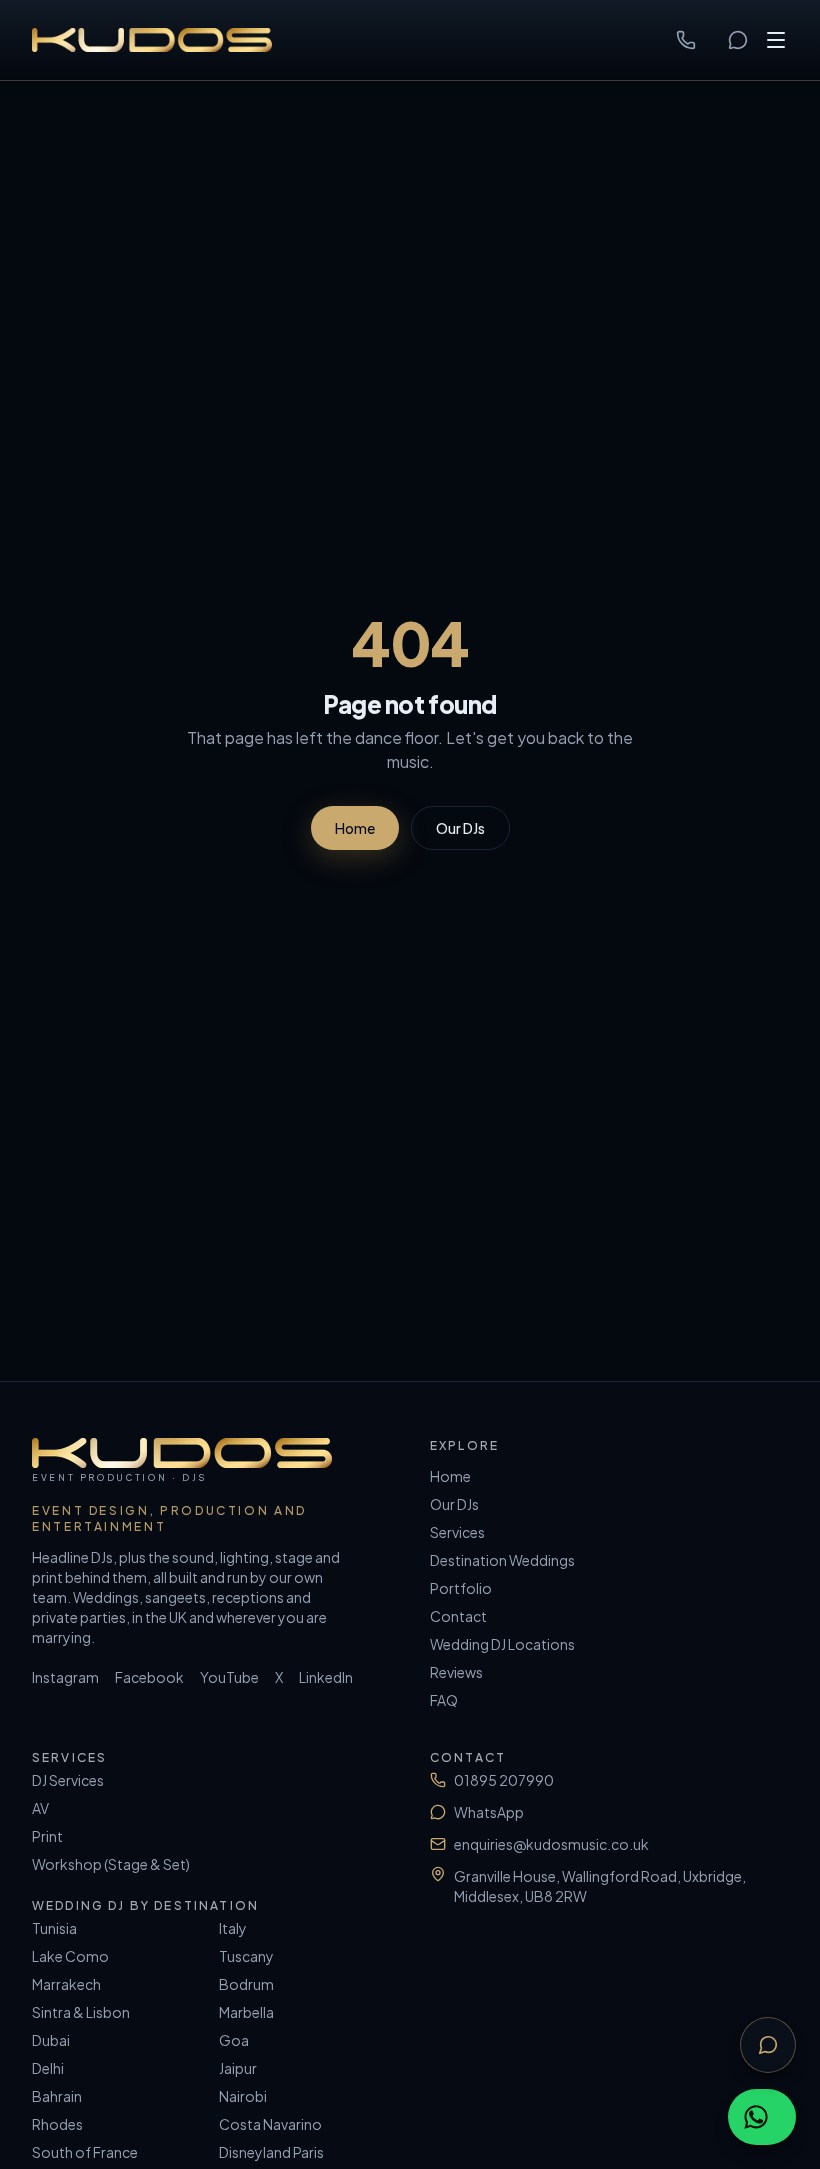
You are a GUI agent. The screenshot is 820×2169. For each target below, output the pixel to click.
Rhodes (57, 2124)
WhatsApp (489, 1812)
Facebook (149, 1677)
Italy (233, 1928)
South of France (85, 2152)
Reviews (456, 1672)
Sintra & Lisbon (81, 2012)
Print (47, 1836)
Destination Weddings (502, 1560)
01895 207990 (504, 1780)
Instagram (65, 1677)
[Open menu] (776, 40)
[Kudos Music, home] (152, 40)
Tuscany (246, 1956)
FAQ (444, 1700)
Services (457, 1532)
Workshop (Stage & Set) (111, 1864)
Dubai (51, 2040)
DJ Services (68, 1780)
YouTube (229, 1677)
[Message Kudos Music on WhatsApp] (738, 40)
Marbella (246, 2012)
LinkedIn (326, 1677)
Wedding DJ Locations (502, 1644)
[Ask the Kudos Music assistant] (768, 2045)
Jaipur (238, 2068)
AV (40, 1808)
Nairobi (243, 2096)
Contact (458, 1616)
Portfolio (461, 1588)
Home (355, 828)
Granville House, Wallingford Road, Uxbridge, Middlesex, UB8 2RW (600, 1886)
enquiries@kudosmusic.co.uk (551, 1844)
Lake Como (70, 1956)
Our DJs (460, 828)
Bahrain (57, 2096)
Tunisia (54, 1928)
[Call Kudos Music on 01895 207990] (686, 40)
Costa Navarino (270, 2124)
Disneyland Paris (271, 2152)
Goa (234, 2040)
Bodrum (246, 1984)
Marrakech (66, 1984)
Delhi (48, 2068)
